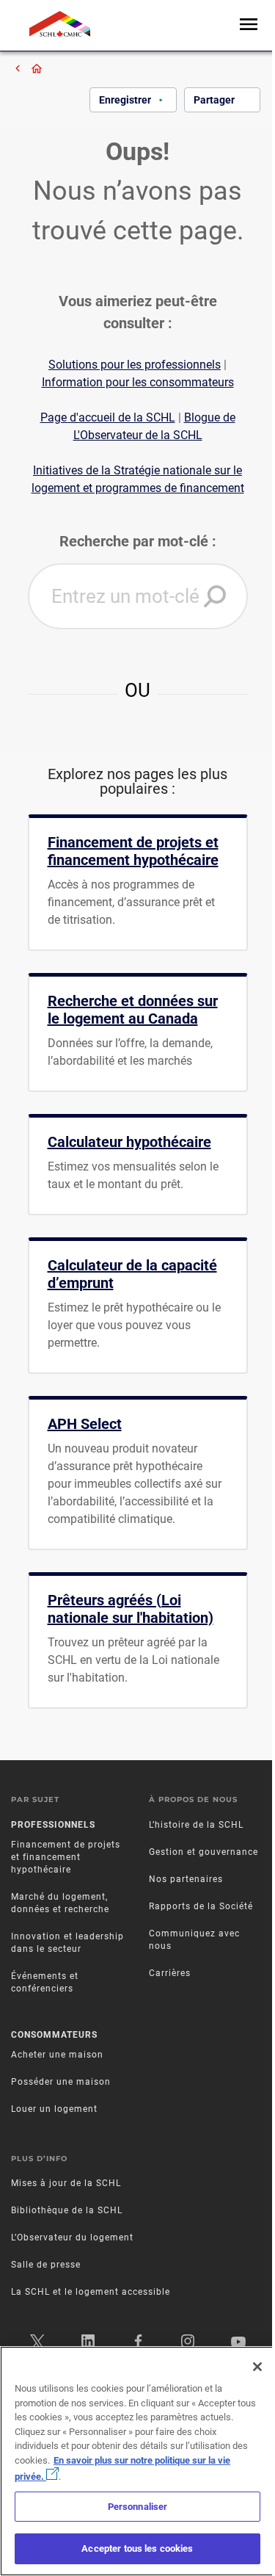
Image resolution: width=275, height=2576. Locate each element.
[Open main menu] (249, 25)
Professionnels (53, 1825)
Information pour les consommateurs (138, 382)
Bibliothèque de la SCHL (67, 2210)
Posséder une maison (61, 2082)
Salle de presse (46, 2265)
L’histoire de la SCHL (196, 1825)
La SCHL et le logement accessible (91, 2292)
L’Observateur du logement (72, 2237)
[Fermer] (257, 2367)
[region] (137, 2461)
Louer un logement (54, 2109)
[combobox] (138, 596)
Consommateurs (54, 2035)
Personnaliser (138, 2507)
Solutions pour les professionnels (135, 365)
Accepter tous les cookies (137, 2548)
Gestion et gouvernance (203, 1852)
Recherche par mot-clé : (138, 541)
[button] (215, 596)
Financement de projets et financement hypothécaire (66, 1857)
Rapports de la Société (201, 1906)
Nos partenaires (186, 1879)
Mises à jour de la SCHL (66, 2183)
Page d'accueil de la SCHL (108, 417)
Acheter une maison (57, 2055)
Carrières (170, 1973)
